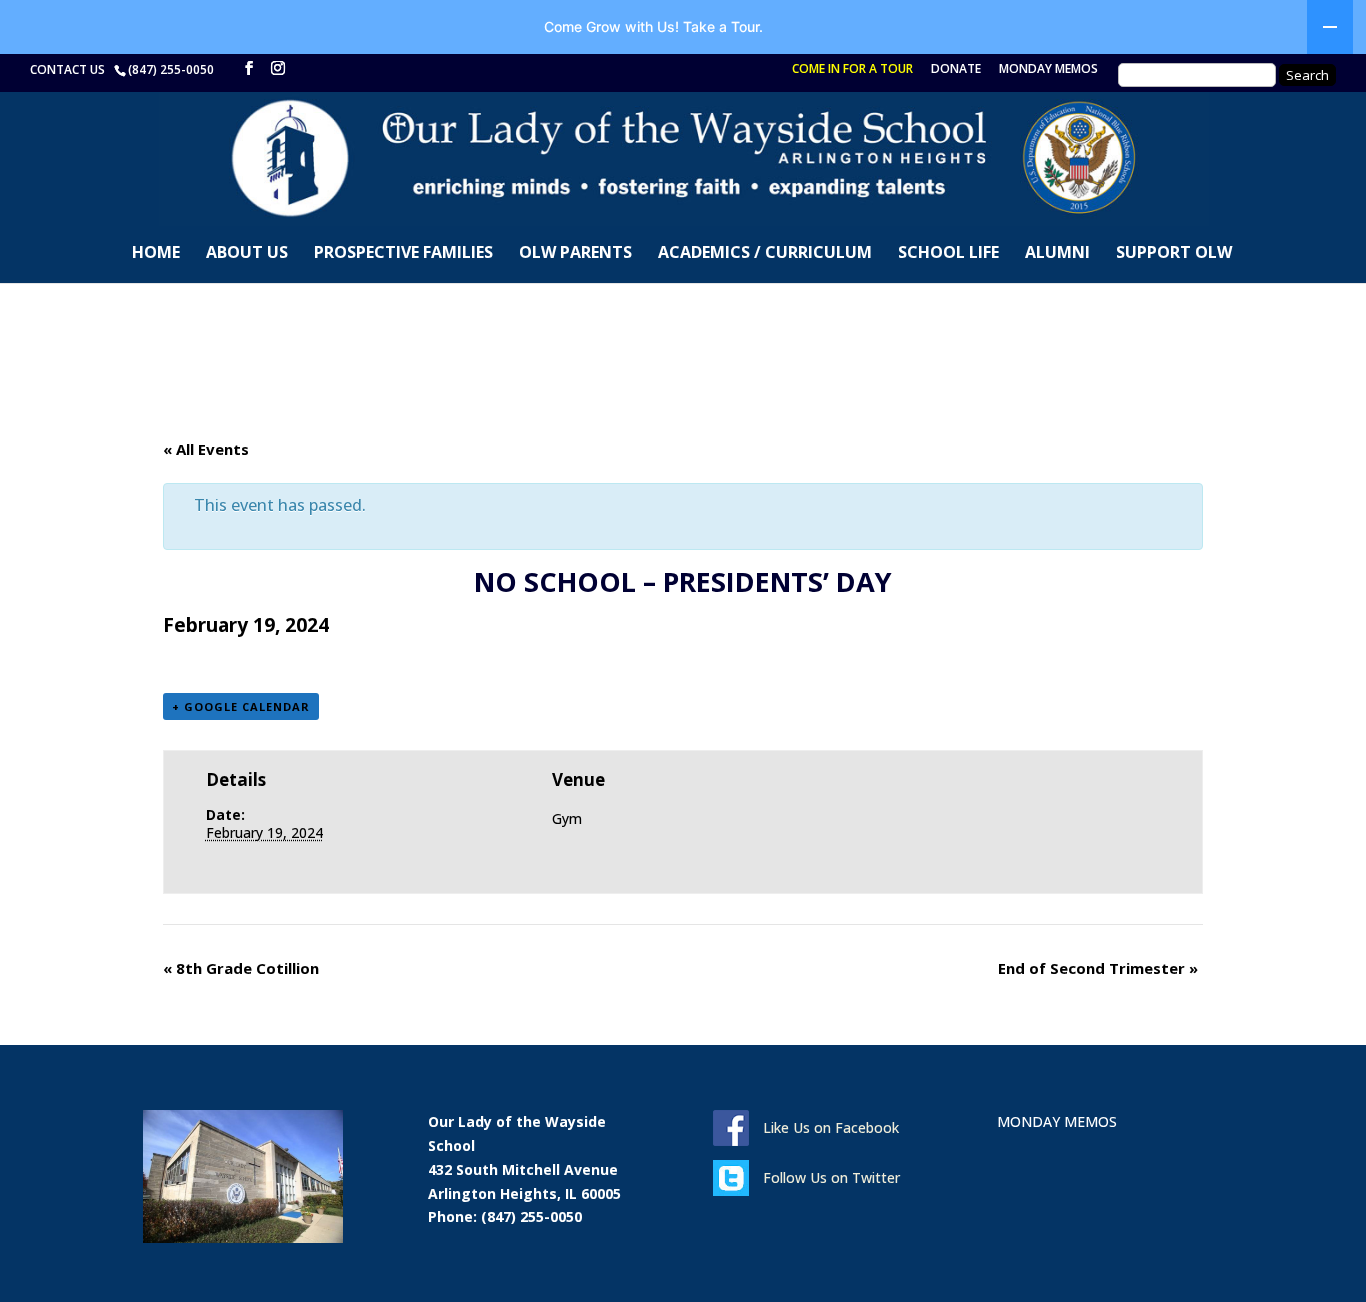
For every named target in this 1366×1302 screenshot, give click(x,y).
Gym (567, 818)
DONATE (956, 70)
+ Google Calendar (241, 706)
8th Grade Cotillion (241, 968)
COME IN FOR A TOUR (852, 70)
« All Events (206, 449)
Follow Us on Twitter (831, 1177)
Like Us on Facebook (831, 1127)
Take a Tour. (723, 26)
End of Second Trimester (1098, 968)
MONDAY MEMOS (1048, 70)
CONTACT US (70, 69)
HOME (156, 254)
